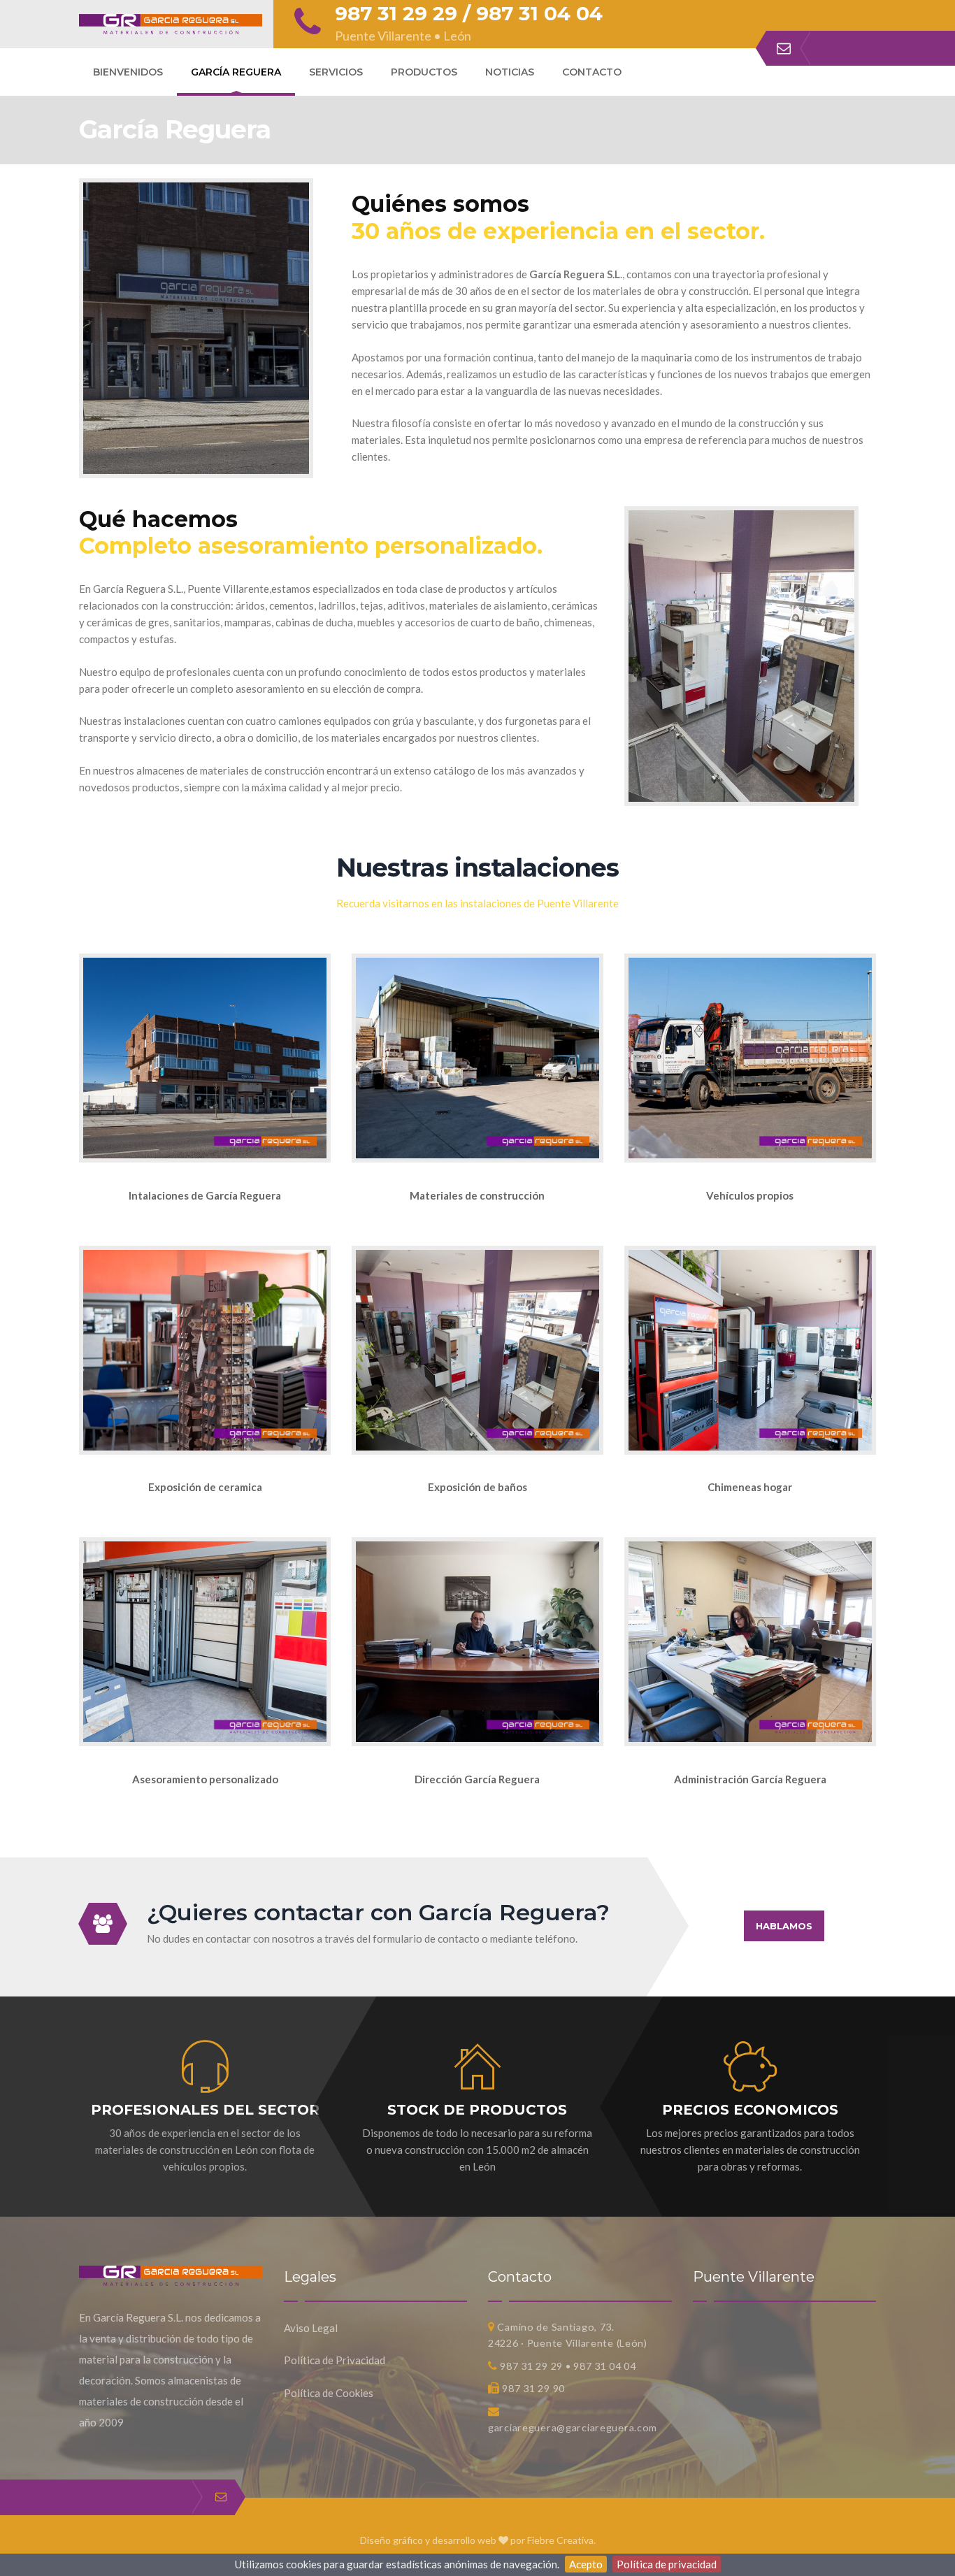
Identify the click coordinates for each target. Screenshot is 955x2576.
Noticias (510, 72)
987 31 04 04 (539, 13)
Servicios (336, 72)
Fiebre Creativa (560, 2540)
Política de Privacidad (335, 2360)
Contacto (592, 72)
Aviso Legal (311, 2328)
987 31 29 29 (396, 13)
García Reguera (236, 72)
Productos (424, 72)
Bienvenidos (128, 72)
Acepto (586, 2564)
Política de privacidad (667, 2564)
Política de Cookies (329, 2393)
